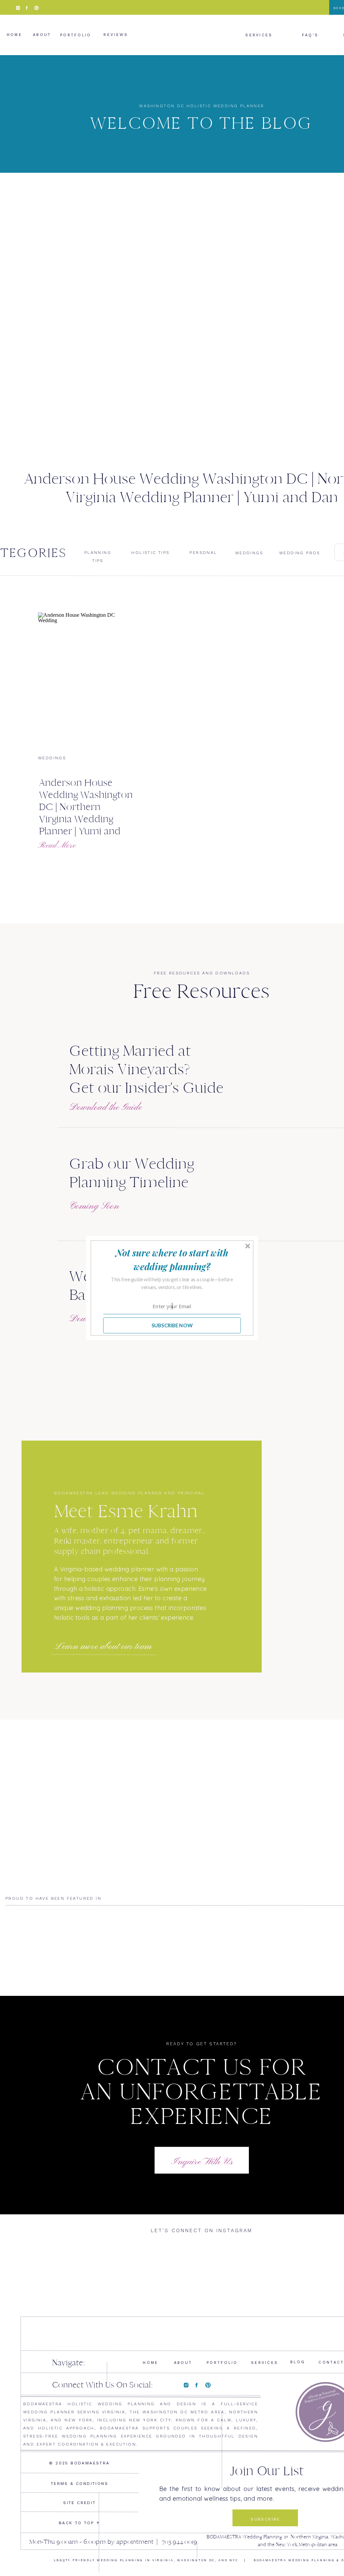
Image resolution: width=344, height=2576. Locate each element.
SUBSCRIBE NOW (172, 1325)
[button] (172, 1260)
